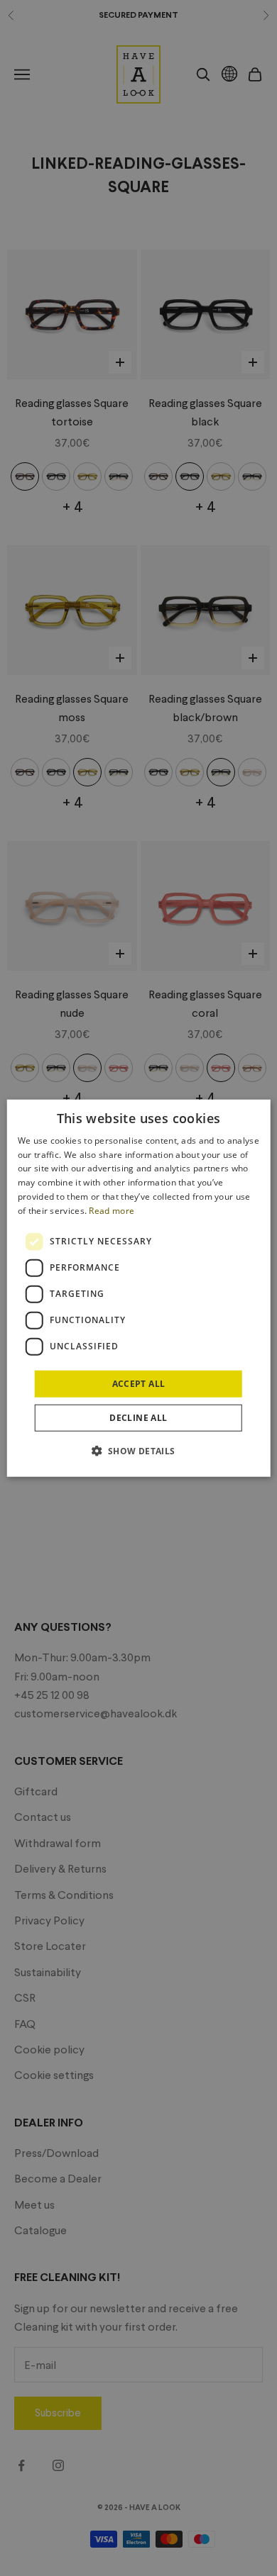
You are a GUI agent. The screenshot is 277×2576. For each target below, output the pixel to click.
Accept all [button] (139, 1383)
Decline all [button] (138, 1418)
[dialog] (139, 1288)
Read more (112, 1211)
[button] (138, 1451)
